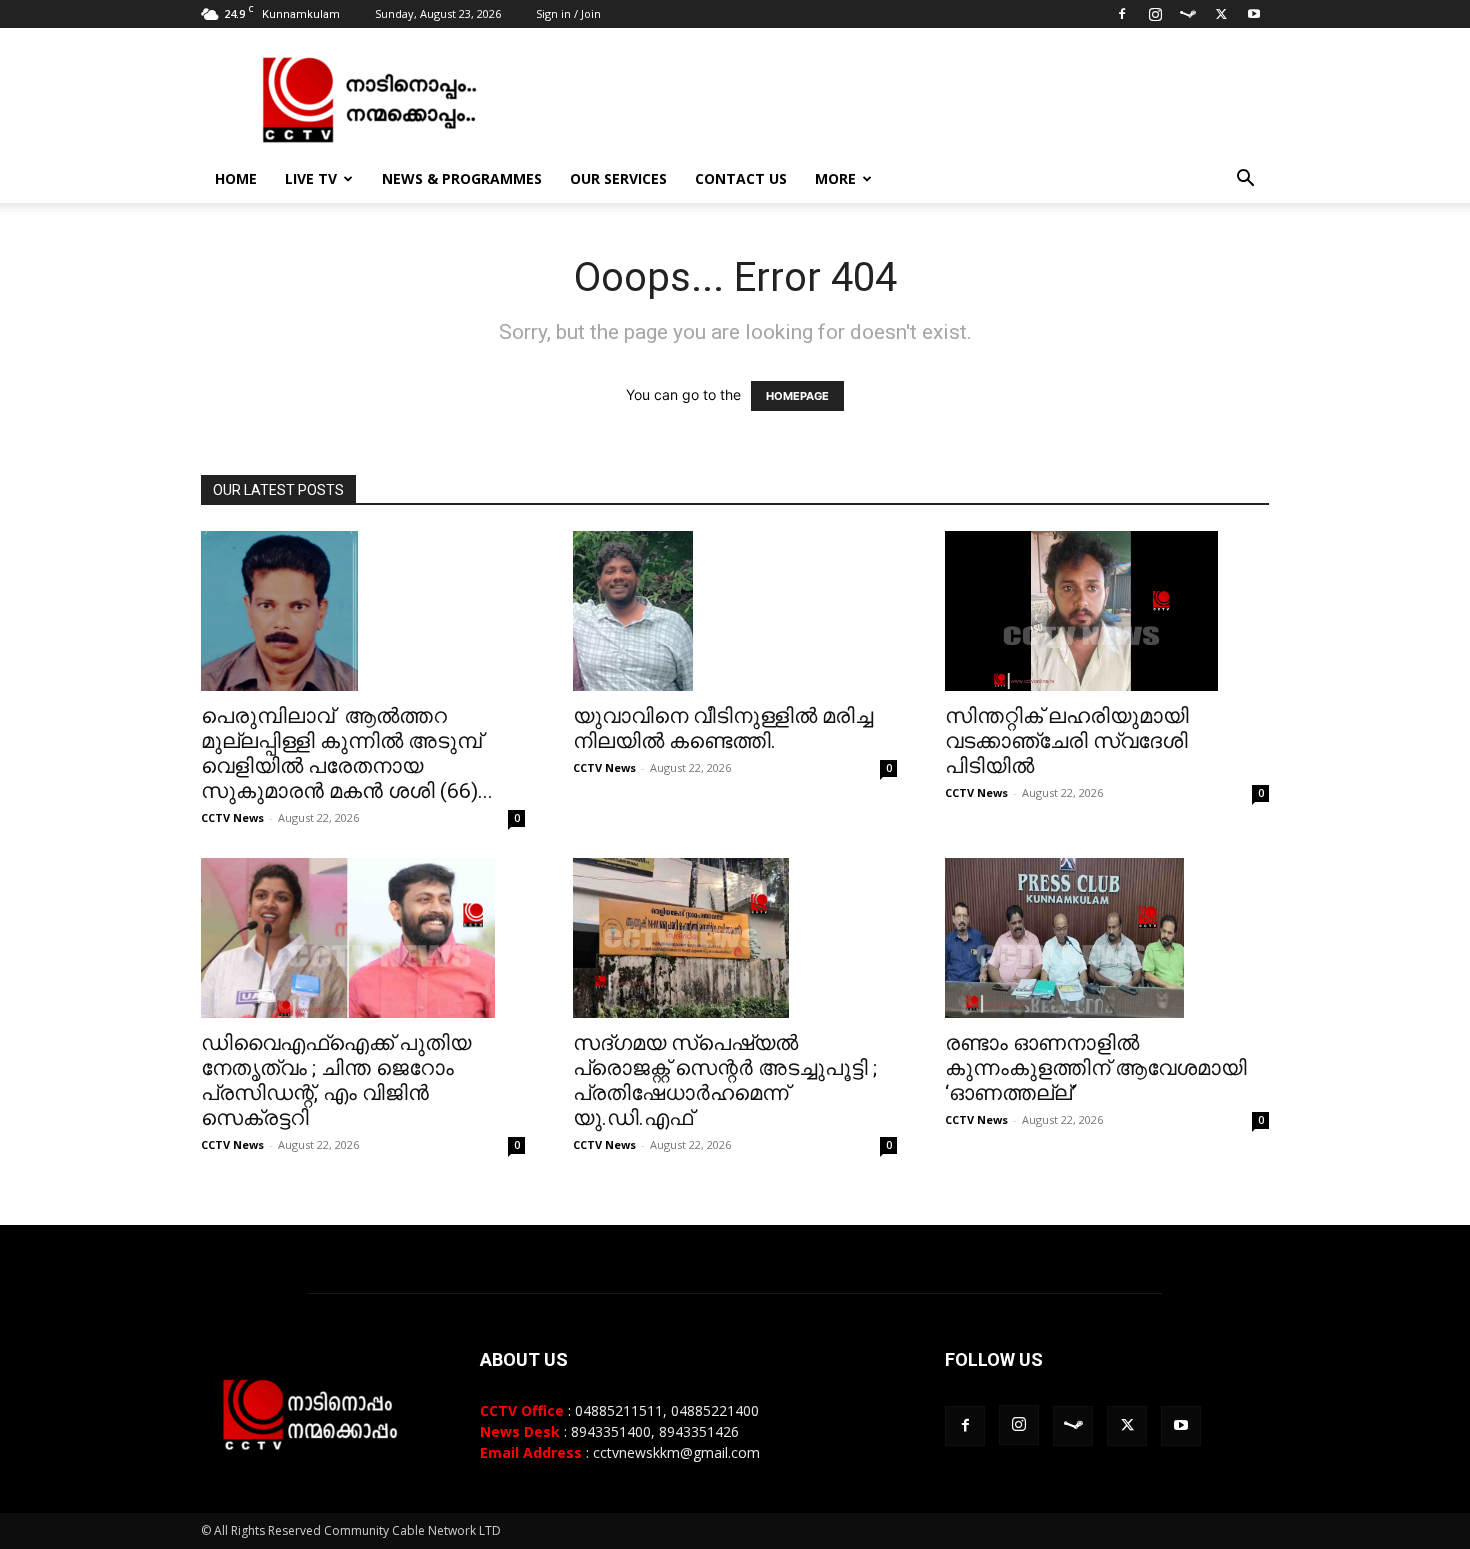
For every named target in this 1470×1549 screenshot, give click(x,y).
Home (236, 178)
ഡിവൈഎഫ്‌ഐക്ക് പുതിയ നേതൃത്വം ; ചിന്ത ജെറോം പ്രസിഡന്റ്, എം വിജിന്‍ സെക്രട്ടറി (336, 1080)
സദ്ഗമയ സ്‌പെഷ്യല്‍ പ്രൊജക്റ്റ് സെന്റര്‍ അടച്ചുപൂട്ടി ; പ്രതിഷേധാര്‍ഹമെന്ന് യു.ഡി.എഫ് (725, 1080)
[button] (1245, 180)
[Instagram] (1155, 14)
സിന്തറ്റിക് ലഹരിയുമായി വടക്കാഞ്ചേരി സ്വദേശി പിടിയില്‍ (1067, 741)
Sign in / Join (568, 13)
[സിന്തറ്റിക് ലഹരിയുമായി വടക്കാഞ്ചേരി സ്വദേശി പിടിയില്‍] (1107, 611)
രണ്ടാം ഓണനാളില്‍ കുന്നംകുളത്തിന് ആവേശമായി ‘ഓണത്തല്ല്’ (1096, 1068)
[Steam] (1188, 14)
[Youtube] (1254, 14)
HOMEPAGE (797, 396)
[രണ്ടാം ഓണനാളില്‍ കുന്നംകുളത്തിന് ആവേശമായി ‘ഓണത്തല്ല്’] (1107, 938)
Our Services (618, 178)
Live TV (311, 178)
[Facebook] (1122, 14)
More (835, 178)
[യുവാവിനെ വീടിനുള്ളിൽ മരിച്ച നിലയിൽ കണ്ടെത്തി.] (735, 611)
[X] (1221, 14)
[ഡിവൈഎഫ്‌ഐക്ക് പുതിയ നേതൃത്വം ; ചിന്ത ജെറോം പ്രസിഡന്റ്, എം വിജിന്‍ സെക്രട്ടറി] (363, 938)
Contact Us (741, 178)
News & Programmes (462, 178)
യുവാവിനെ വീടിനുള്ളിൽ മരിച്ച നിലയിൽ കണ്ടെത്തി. (723, 728)
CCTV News (232, 817)
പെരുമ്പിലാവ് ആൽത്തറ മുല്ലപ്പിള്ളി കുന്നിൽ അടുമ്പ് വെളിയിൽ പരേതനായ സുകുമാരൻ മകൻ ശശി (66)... (347, 753)
